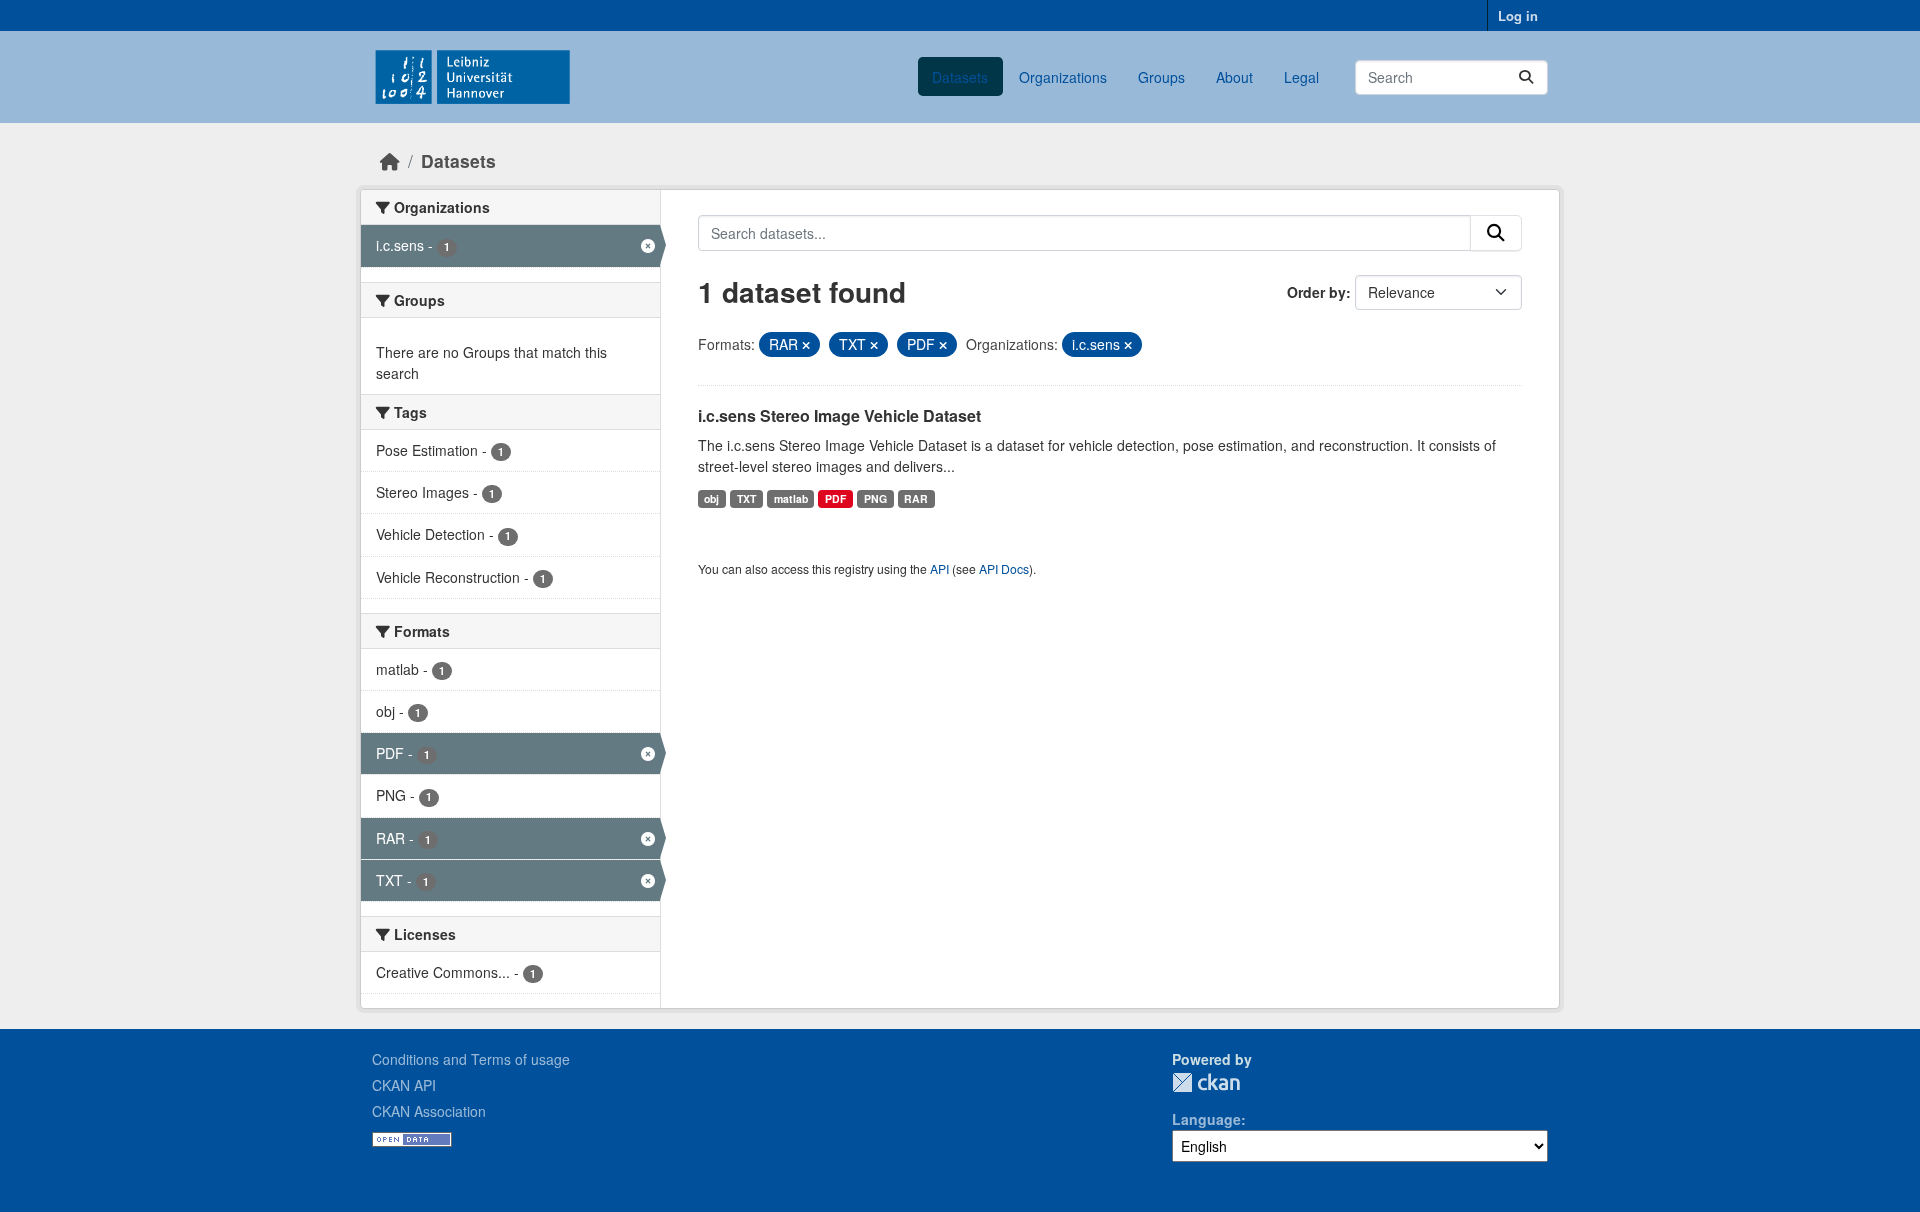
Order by (1316, 292)
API (939, 568)
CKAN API (404, 1085)
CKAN (1206, 1082)
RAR (916, 498)
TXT (746, 498)
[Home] (390, 160)
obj (711, 498)
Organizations (1063, 77)
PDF (835, 498)
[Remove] (806, 345)
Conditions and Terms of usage (471, 1059)
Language (1206, 1119)
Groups (1161, 77)
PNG (875, 498)
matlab (791, 498)
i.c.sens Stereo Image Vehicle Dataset (839, 415)
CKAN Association (429, 1111)
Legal (1301, 77)
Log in (1518, 15)
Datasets (960, 77)
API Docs (1004, 568)
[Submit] (1526, 77)
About (1234, 77)
